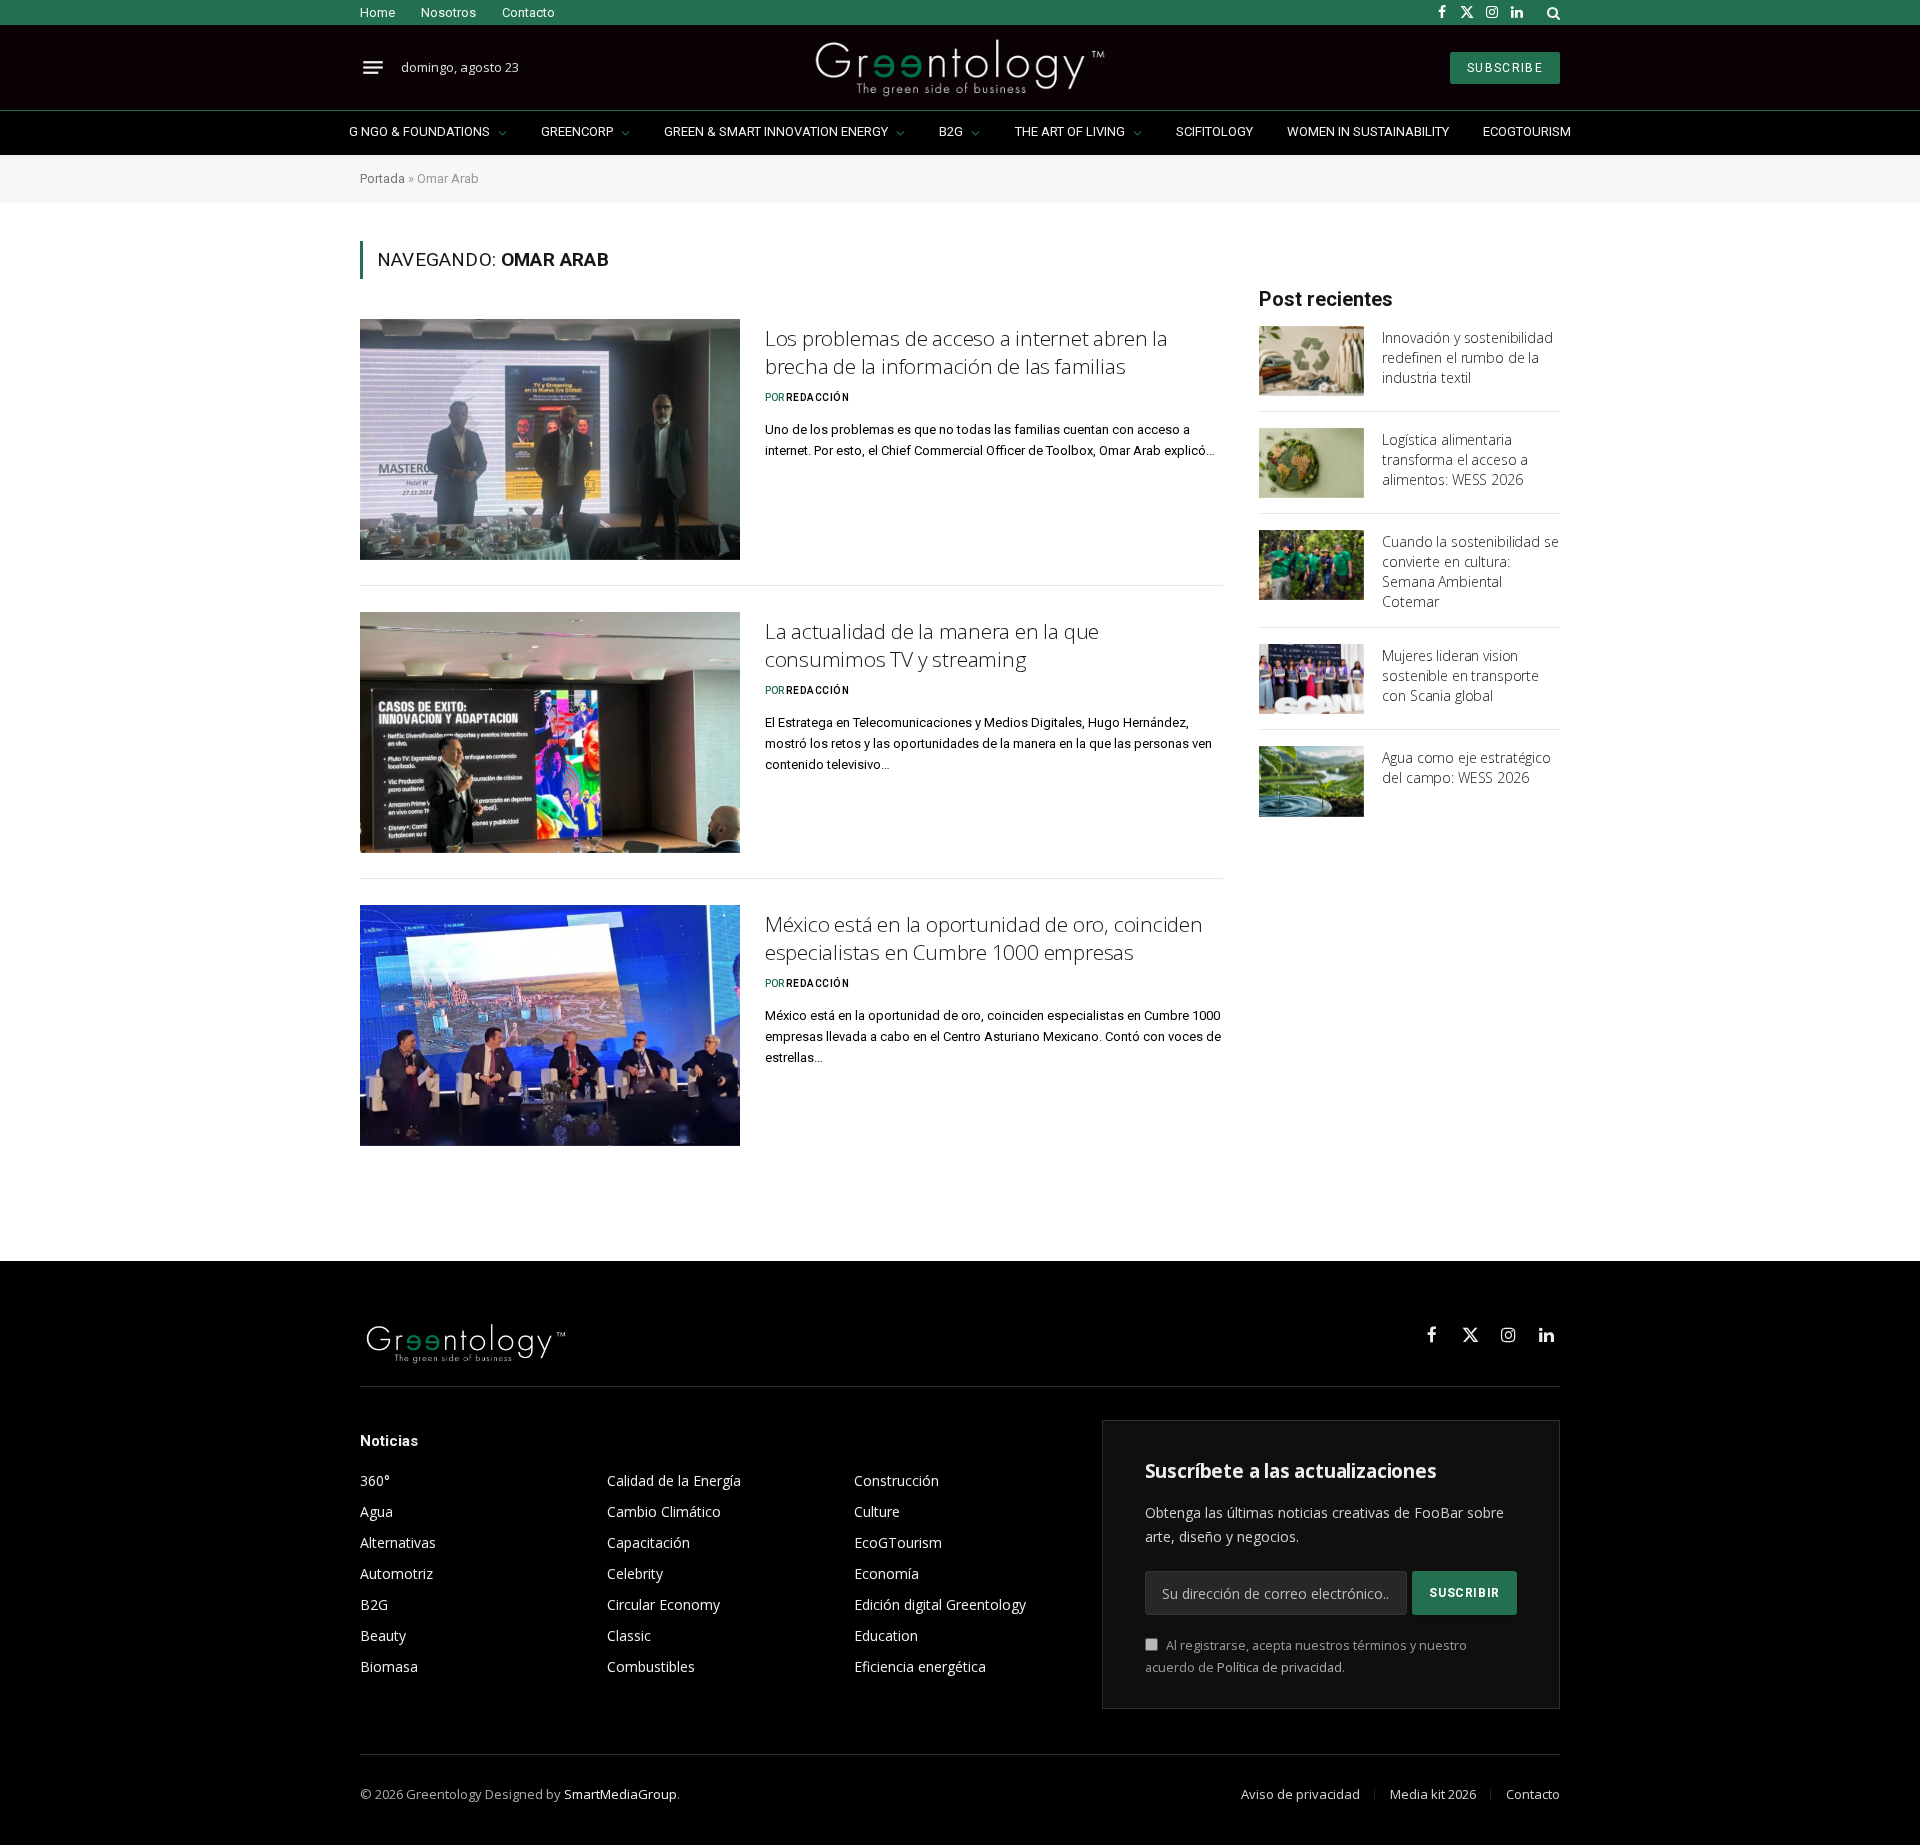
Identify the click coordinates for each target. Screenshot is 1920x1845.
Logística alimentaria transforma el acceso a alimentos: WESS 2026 (1455, 459)
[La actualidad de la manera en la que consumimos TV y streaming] (550, 732)
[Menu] (373, 68)
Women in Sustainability (1368, 131)
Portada (382, 178)
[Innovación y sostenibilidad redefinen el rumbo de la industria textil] (1311, 361)
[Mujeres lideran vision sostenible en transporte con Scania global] (1311, 679)
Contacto (528, 12)
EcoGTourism (1527, 131)
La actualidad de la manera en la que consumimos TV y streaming (932, 645)
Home (377, 12)
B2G (951, 131)
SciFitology (1214, 131)
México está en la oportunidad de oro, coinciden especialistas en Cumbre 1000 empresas (984, 938)
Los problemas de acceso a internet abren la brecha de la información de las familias (966, 352)
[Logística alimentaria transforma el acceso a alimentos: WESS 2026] (1311, 463)
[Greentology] (959, 67)
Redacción (818, 397)
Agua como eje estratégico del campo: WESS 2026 (1466, 767)
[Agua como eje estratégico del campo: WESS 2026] (1311, 781)
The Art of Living (1070, 131)
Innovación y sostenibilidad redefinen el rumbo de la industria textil (1467, 357)
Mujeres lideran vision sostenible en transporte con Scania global (1460, 675)
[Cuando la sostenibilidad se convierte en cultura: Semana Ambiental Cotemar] (1311, 565)
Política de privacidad (1279, 1667)
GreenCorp (577, 131)
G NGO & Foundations (419, 131)
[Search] (1551, 12)
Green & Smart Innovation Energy (776, 131)
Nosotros (448, 12)
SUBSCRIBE (1505, 68)
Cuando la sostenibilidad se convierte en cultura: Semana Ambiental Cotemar (1470, 571)
